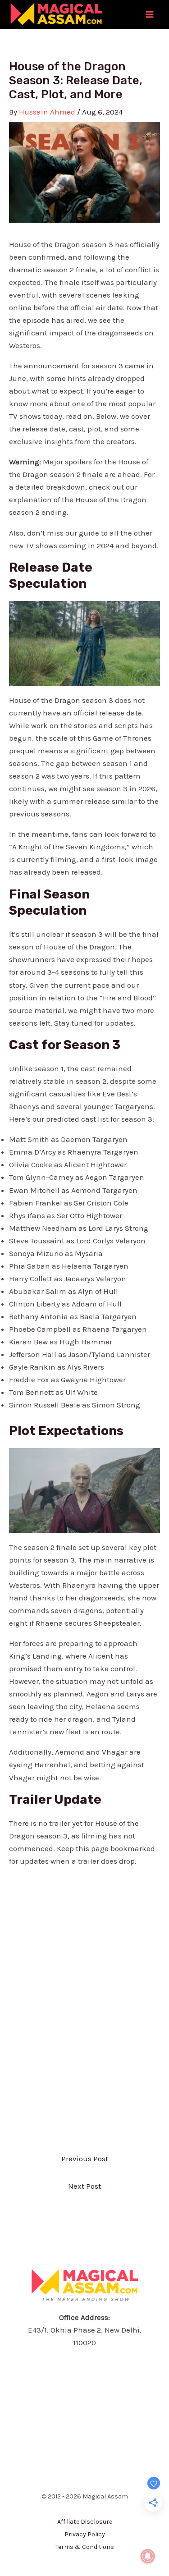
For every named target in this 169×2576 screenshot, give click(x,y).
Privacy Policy (85, 2534)
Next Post (84, 2186)
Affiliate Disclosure (85, 2522)
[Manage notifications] (148, 2556)
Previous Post (85, 2159)
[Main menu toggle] (150, 14)
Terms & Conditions (85, 2547)
